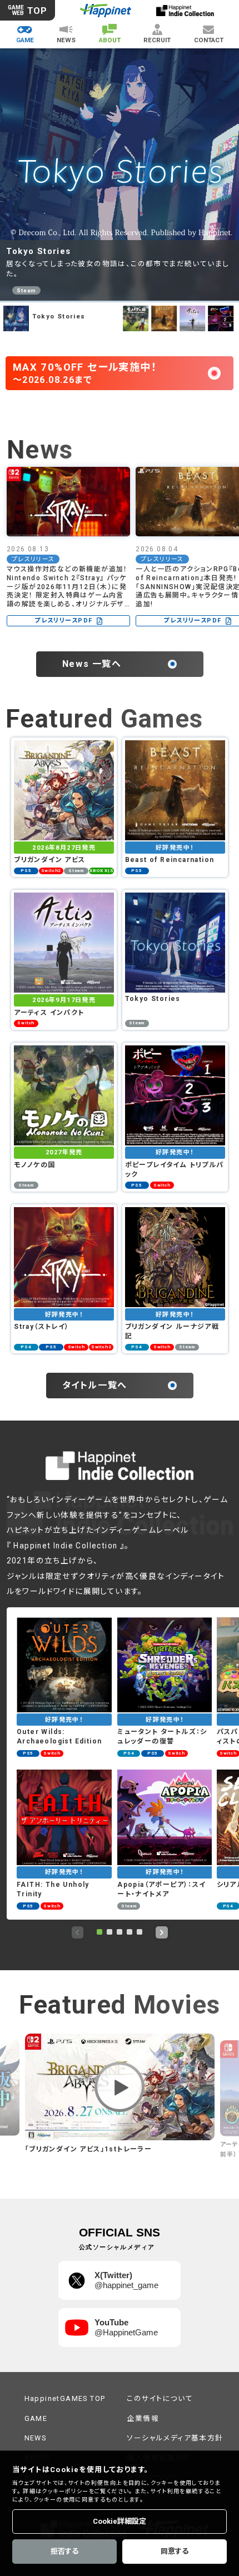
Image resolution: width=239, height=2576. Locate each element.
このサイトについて (160, 2398)
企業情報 (143, 2418)
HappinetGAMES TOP (65, 2398)
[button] (99, 1932)
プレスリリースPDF (63, 621)
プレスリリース (33, 559)
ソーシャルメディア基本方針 (175, 2438)
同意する (175, 2551)
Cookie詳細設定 (120, 2521)
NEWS (36, 2438)
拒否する (64, 2551)
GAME (36, 2418)
